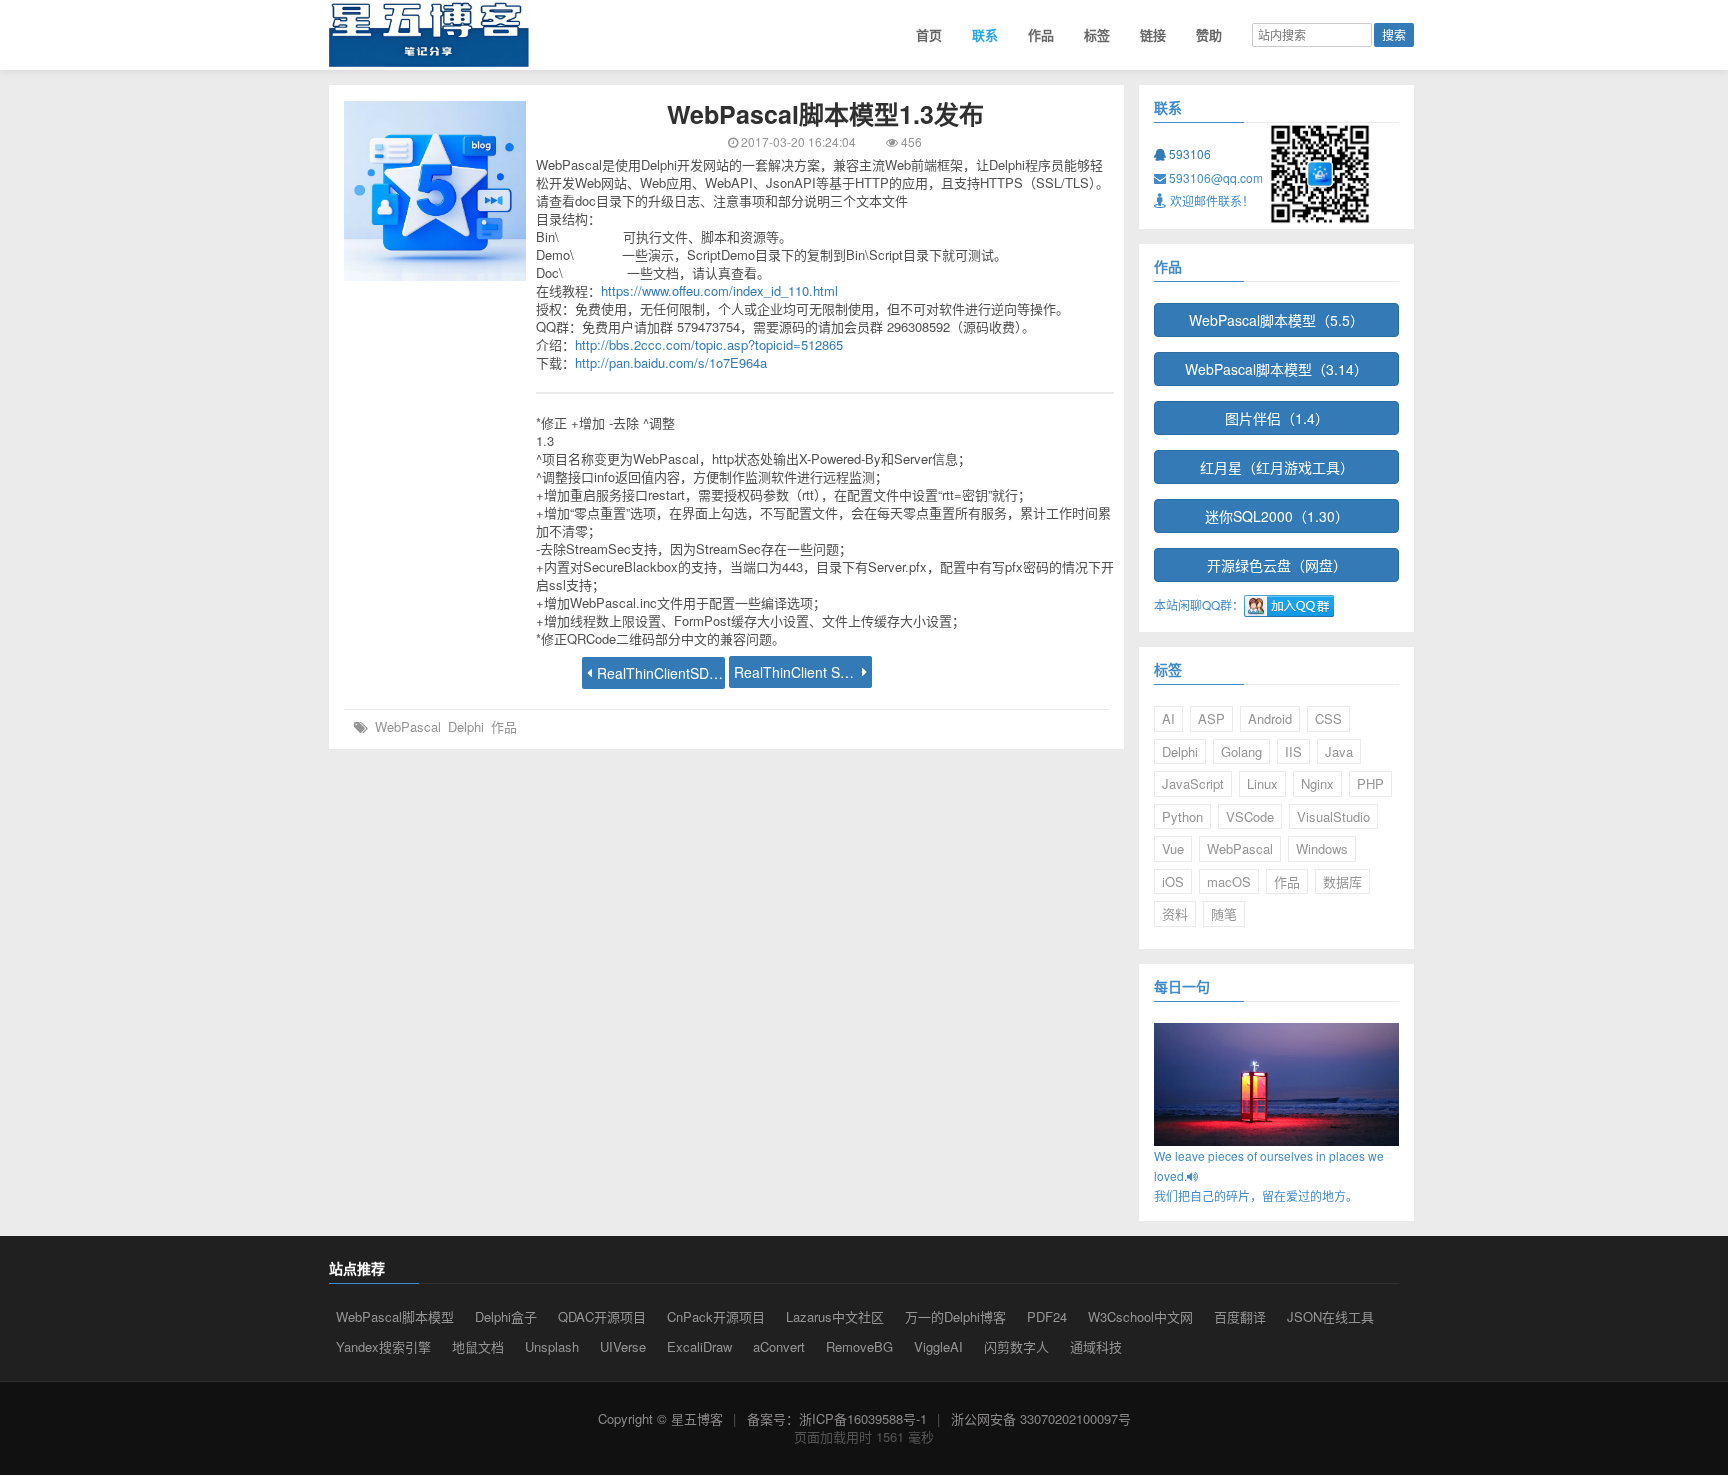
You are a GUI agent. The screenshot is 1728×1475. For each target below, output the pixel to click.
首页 (929, 34)
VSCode (1250, 816)
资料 (1175, 913)
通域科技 (1096, 1346)
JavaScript (1193, 783)
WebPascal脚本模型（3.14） (1276, 369)
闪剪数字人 (1016, 1346)
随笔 (1224, 913)
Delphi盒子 (506, 1316)
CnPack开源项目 (716, 1316)
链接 (1153, 34)
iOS (1173, 881)
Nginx (1317, 783)
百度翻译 (1240, 1316)
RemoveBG (859, 1346)
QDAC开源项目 (602, 1316)
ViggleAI (938, 1346)
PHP (1370, 783)
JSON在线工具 (1330, 1316)
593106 (1188, 153)
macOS (1229, 881)
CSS (1328, 718)
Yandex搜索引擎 (383, 1346)
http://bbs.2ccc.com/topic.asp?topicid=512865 (709, 344)
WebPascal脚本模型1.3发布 (825, 114)
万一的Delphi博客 (955, 1316)
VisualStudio (1333, 816)
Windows (1322, 848)
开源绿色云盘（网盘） (1277, 565)
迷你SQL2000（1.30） (1277, 516)
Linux (1262, 783)
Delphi (466, 726)
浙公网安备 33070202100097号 (1041, 1418)
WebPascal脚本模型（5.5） (1276, 320)
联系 (985, 34)
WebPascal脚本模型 (395, 1316)
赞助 (1209, 34)
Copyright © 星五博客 (660, 1418)
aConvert (779, 1346)
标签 (1097, 34)
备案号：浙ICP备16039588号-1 (837, 1418)
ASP (1211, 718)
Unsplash (552, 1346)
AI (1168, 718)
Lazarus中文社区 (835, 1316)
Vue (1173, 848)
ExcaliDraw (699, 1346)
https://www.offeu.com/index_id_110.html (719, 290)
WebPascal (408, 726)
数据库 (1342, 881)
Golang (1241, 751)
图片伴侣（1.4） (1277, 418)
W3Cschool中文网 (1140, 1316)
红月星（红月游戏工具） (1277, 467)
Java (1339, 751)
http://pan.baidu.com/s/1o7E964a (671, 362)
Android (1270, 718)
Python (1182, 816)
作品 (1041, 34)
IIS (1293, 751)
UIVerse (623, 1346)
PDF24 (1047, 1316)
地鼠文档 (478, 1346)
